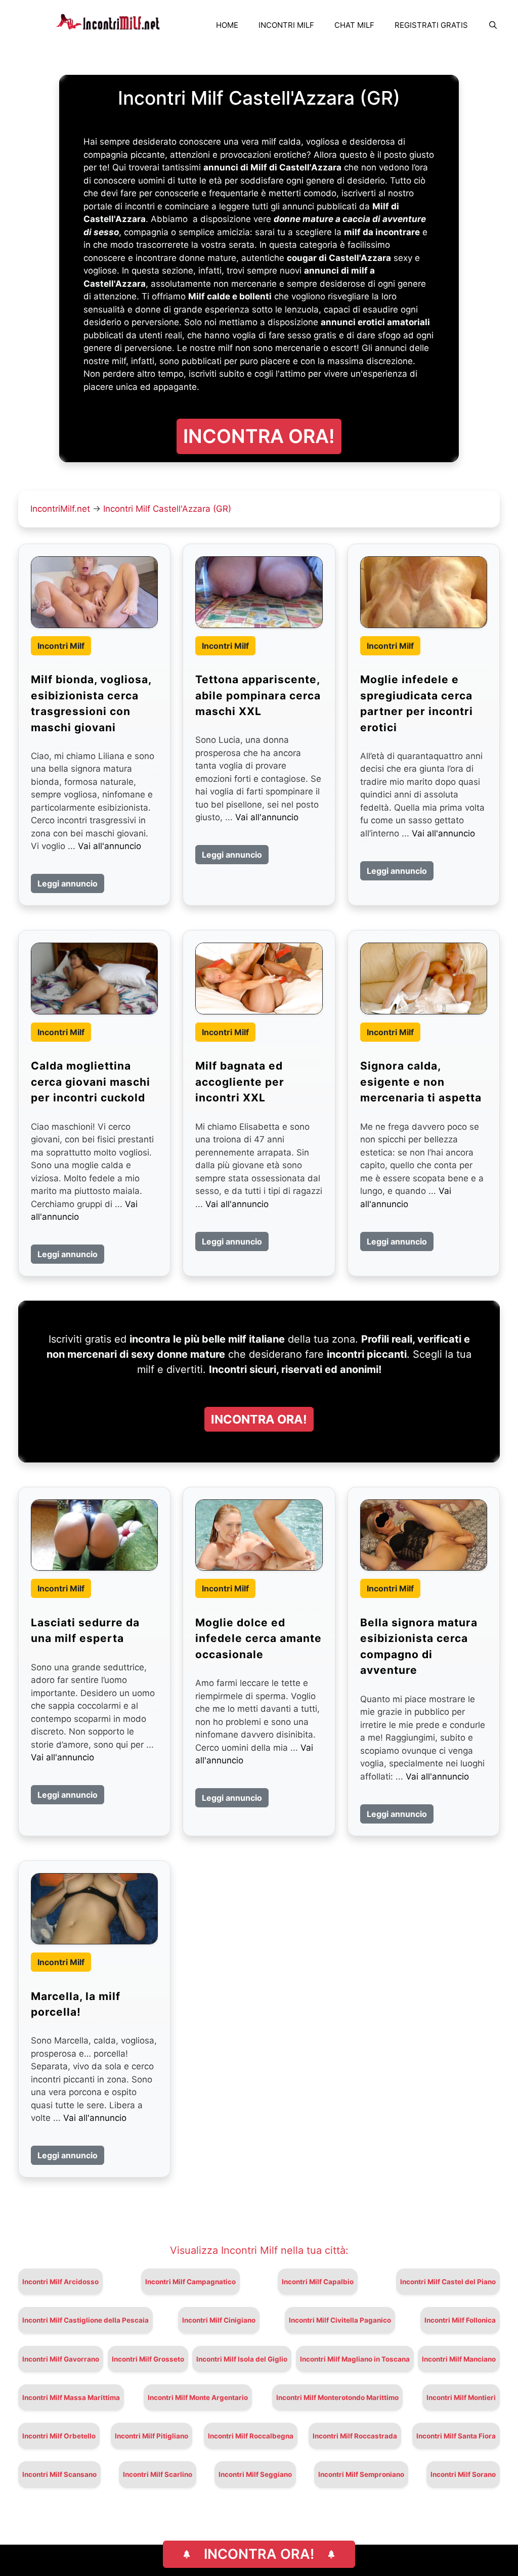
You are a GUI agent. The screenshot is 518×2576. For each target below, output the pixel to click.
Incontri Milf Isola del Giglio (242, 2359)
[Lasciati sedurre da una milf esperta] (94, 1535)
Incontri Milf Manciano (459, 2359)
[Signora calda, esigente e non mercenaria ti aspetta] (424, 978)
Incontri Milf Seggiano (255, 2474)
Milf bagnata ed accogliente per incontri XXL (240, 1082)
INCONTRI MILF (286, 25)
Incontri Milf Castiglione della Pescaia (85, 2320)
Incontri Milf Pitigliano (152, 2436)
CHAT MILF (354, 25)
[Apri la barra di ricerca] (493, 25)
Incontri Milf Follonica (460, 2320)
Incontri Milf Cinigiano (219, 2320)
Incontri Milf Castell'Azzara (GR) (167, 509)
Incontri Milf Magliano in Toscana (355, 2359)
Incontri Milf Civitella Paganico (340, 2320)
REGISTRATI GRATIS (431, 25)
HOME (227, 25)
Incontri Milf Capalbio (318, 2282)
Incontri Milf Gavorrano (61, 2359)
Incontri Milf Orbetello (59, 2436)
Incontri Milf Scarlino (158, 2474)
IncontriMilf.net (60, 509)
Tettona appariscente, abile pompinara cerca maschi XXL (258, 695)
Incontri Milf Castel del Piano (448, 2282)
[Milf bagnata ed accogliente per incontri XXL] (259, 978)
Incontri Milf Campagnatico (190, 2282)
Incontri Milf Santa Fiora (456, 2436)
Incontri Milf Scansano (59, 2474)
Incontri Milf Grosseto (148, 2359)
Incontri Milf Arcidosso (60, 2282)
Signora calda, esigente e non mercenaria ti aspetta (421, 1082)
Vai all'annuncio (110, 846)
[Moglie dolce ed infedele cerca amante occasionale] (259, 1535)
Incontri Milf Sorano (463, 2474)
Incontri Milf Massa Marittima (71, 2397)
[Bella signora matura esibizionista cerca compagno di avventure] (424, 1535)
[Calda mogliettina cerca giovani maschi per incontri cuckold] (94, 978)
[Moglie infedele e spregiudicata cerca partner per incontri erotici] (424, 592)
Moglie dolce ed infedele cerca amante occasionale (258, 1638)
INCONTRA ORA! (259, 2554)
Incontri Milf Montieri (461, 2397)
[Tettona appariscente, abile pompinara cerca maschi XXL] (259, 592)
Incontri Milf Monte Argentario (198, 2397)
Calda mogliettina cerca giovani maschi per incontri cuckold (91, 1082)
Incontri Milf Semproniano (361, 2474)
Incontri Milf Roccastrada (355, 2436)
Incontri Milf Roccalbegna (251, 2436)
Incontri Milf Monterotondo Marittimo (337, 2397)
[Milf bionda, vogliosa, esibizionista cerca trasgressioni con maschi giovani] (94, 592)
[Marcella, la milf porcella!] (94, 1909)
